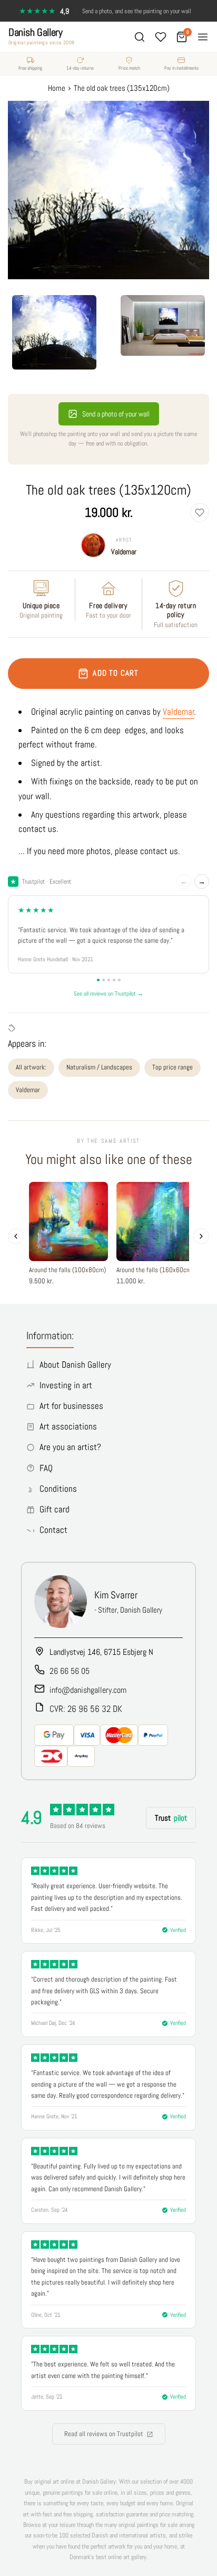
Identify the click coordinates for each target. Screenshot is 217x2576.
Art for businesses (71, 1406)
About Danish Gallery (75, 1365)
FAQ (46, 1468)
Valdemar (124, 552)
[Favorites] (161, 37)
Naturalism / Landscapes (99, 1067)
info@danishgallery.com (88, 1690)
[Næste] (201, 1236)
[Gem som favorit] (200, 513)
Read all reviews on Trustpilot (104, 2434)
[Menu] (203, 37)
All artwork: (31, 1067)
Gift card (55, 1509)
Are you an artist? (70, 1447)
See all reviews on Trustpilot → (108, 993)
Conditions (58, 1489)
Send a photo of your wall (116, 414)
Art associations (68, 1426)
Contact (53, 1530)
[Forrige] (16, 1236)
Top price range (172, 1067)
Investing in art (66, 1385)
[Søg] (140, 37)
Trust (171, 1818)
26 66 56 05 (70, 1671)
